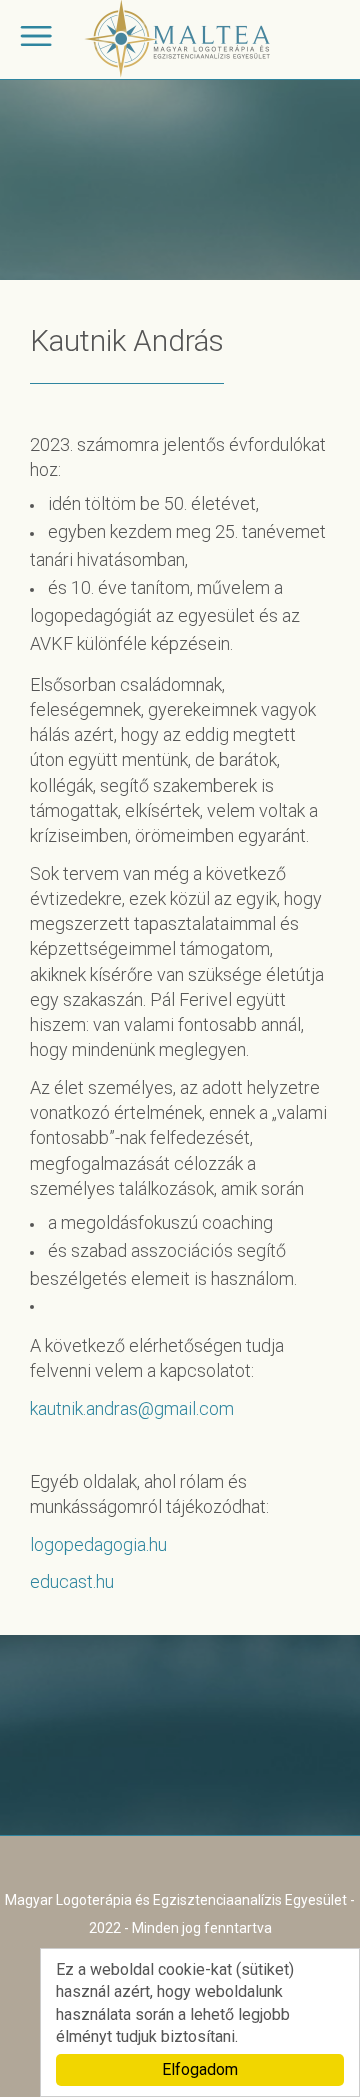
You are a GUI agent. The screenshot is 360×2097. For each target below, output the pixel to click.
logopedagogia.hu (98, 1544)
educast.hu (72, 1581)
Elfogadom (200, 2069)
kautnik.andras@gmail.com (132, 1408)
